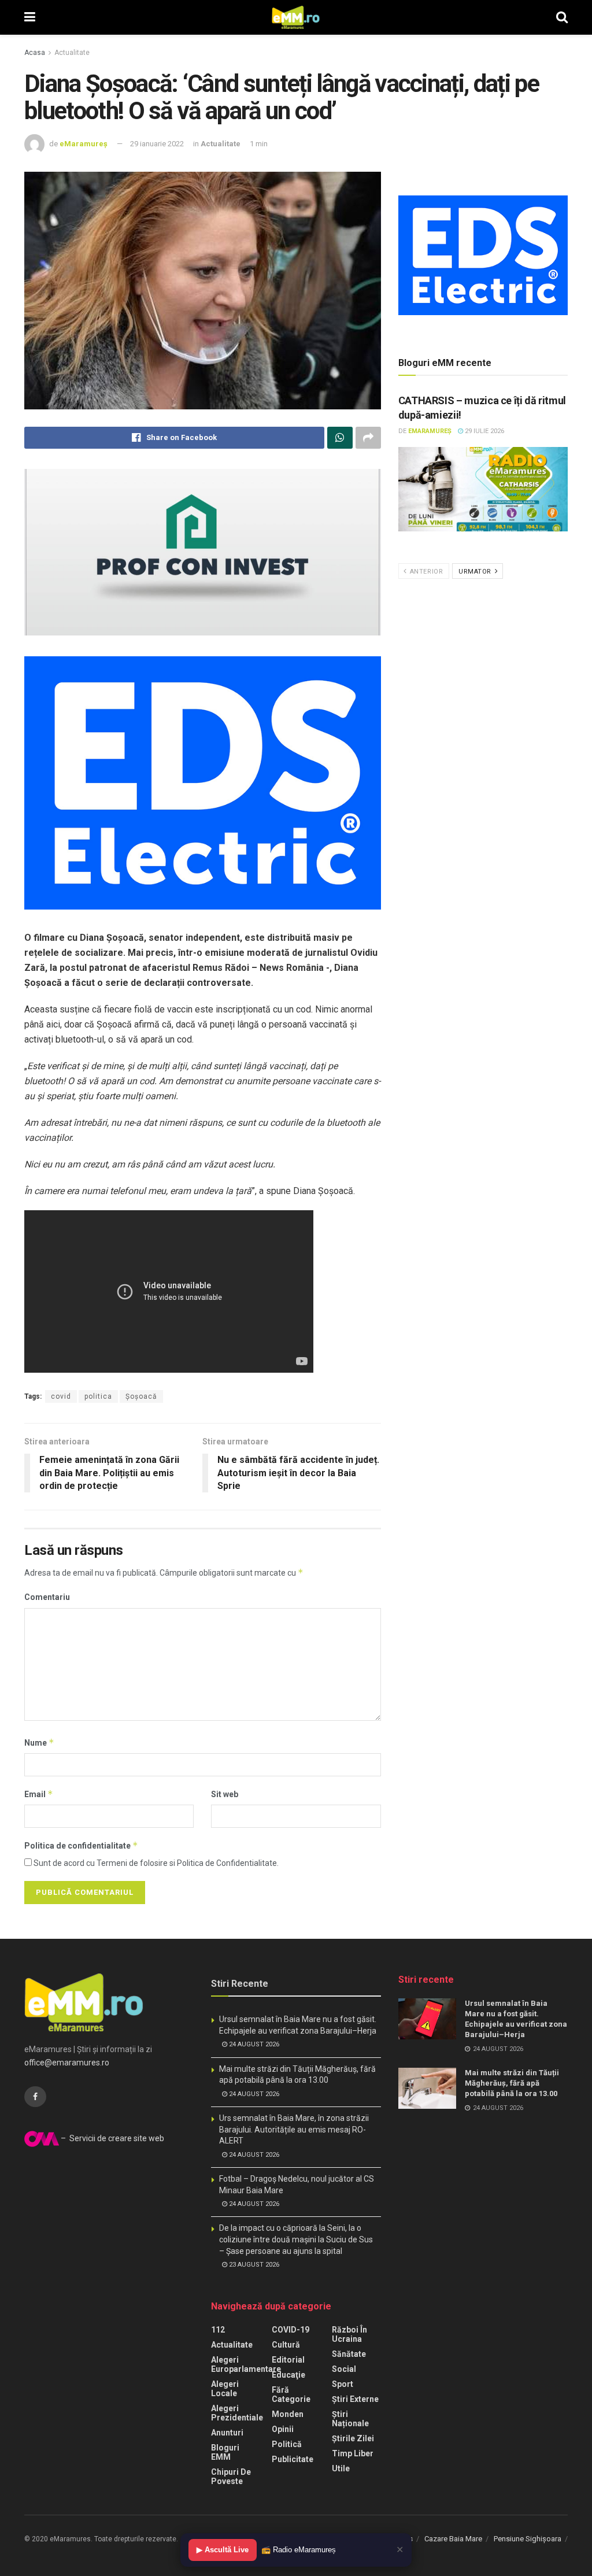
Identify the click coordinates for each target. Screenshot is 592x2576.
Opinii (283, 2429)
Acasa (35, 53)
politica (98, 1396)
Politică (287, 2444)
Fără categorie (291, 2394)
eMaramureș (84, 144)
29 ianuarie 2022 (157, 144)
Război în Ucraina (349, 2334)
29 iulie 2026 (484, 431)
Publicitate (293, 2459)
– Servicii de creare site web (112, 2138)
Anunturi (227, 2433)
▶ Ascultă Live (223, 2550)
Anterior (425, 572)
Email (39, 1794)
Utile (341, 2468)
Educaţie (288, 2375)
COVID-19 (291, 2330)
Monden (288, 2414)
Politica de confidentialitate (81, 1845)
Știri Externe (355, 2399)
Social (344, 2369)
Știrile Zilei (353, 2438)
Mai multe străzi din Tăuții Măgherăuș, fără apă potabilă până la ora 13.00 (512, 2083)
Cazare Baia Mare (453, 2539)
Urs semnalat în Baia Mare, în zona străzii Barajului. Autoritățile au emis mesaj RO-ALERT (294, 2129)
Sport (343, 2384)
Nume (39, 1742)
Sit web (225, 1794)
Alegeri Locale (225, 2389)
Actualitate (72, 53)
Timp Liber (353, 2453)
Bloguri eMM (225, 2452)
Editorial (288, 2360)
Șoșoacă (141, 1396)
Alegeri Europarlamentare (246, 2364)
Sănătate (349, 2354)
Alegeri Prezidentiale (237, 2413)
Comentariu (47, 1597)
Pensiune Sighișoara (528, 2539)
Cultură (286, 2345)
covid (61, 1396)
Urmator (476, 572)
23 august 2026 (253, 2265)
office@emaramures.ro (67, 2063)
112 (218, 2330)
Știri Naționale (350, 2419)
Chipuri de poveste (231, 2477)
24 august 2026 (253, 2044)
